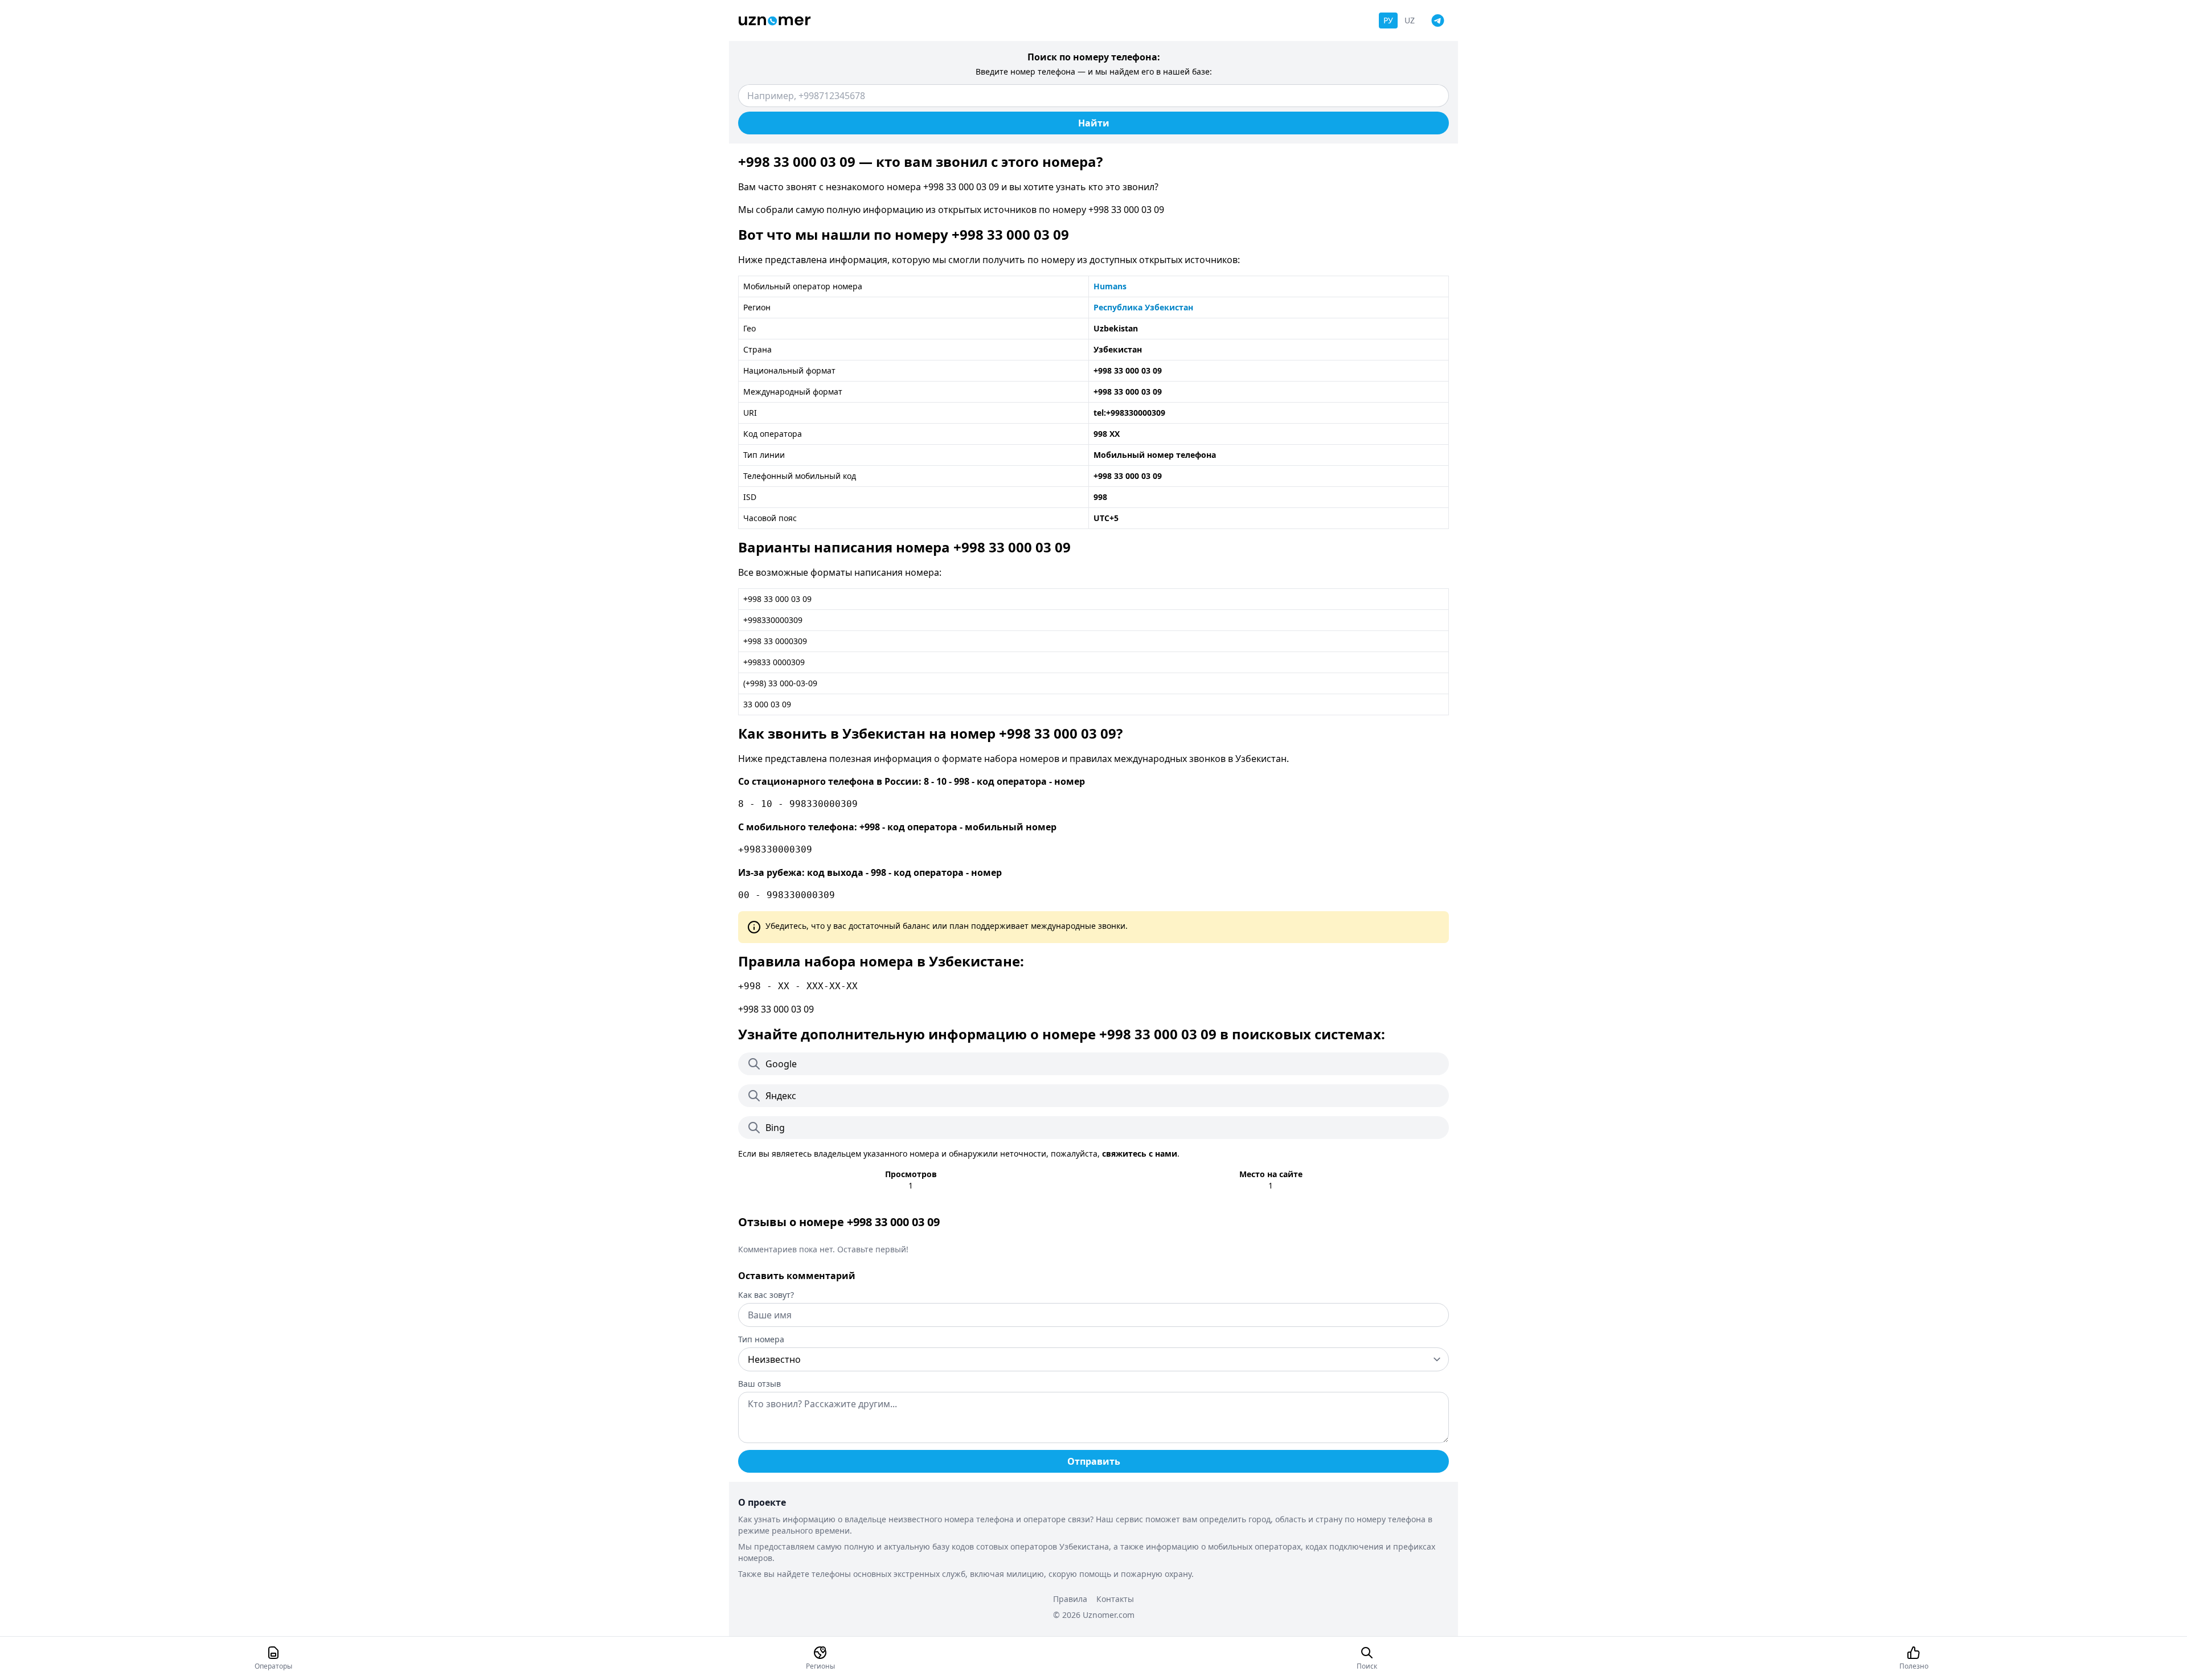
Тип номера (761, 1339)
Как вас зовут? (766, 1295)
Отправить (1094, 1461)
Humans (1110, 286)
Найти (1094, 123)
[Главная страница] (775, 21)
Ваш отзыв (759, 1384)
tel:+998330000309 (1129, 413)
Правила (1070, 1599)
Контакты (1115, 1599)
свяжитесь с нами (1140, 1154)
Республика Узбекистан (1143, 307)
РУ (1388, 20)
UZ (1410, 20)
